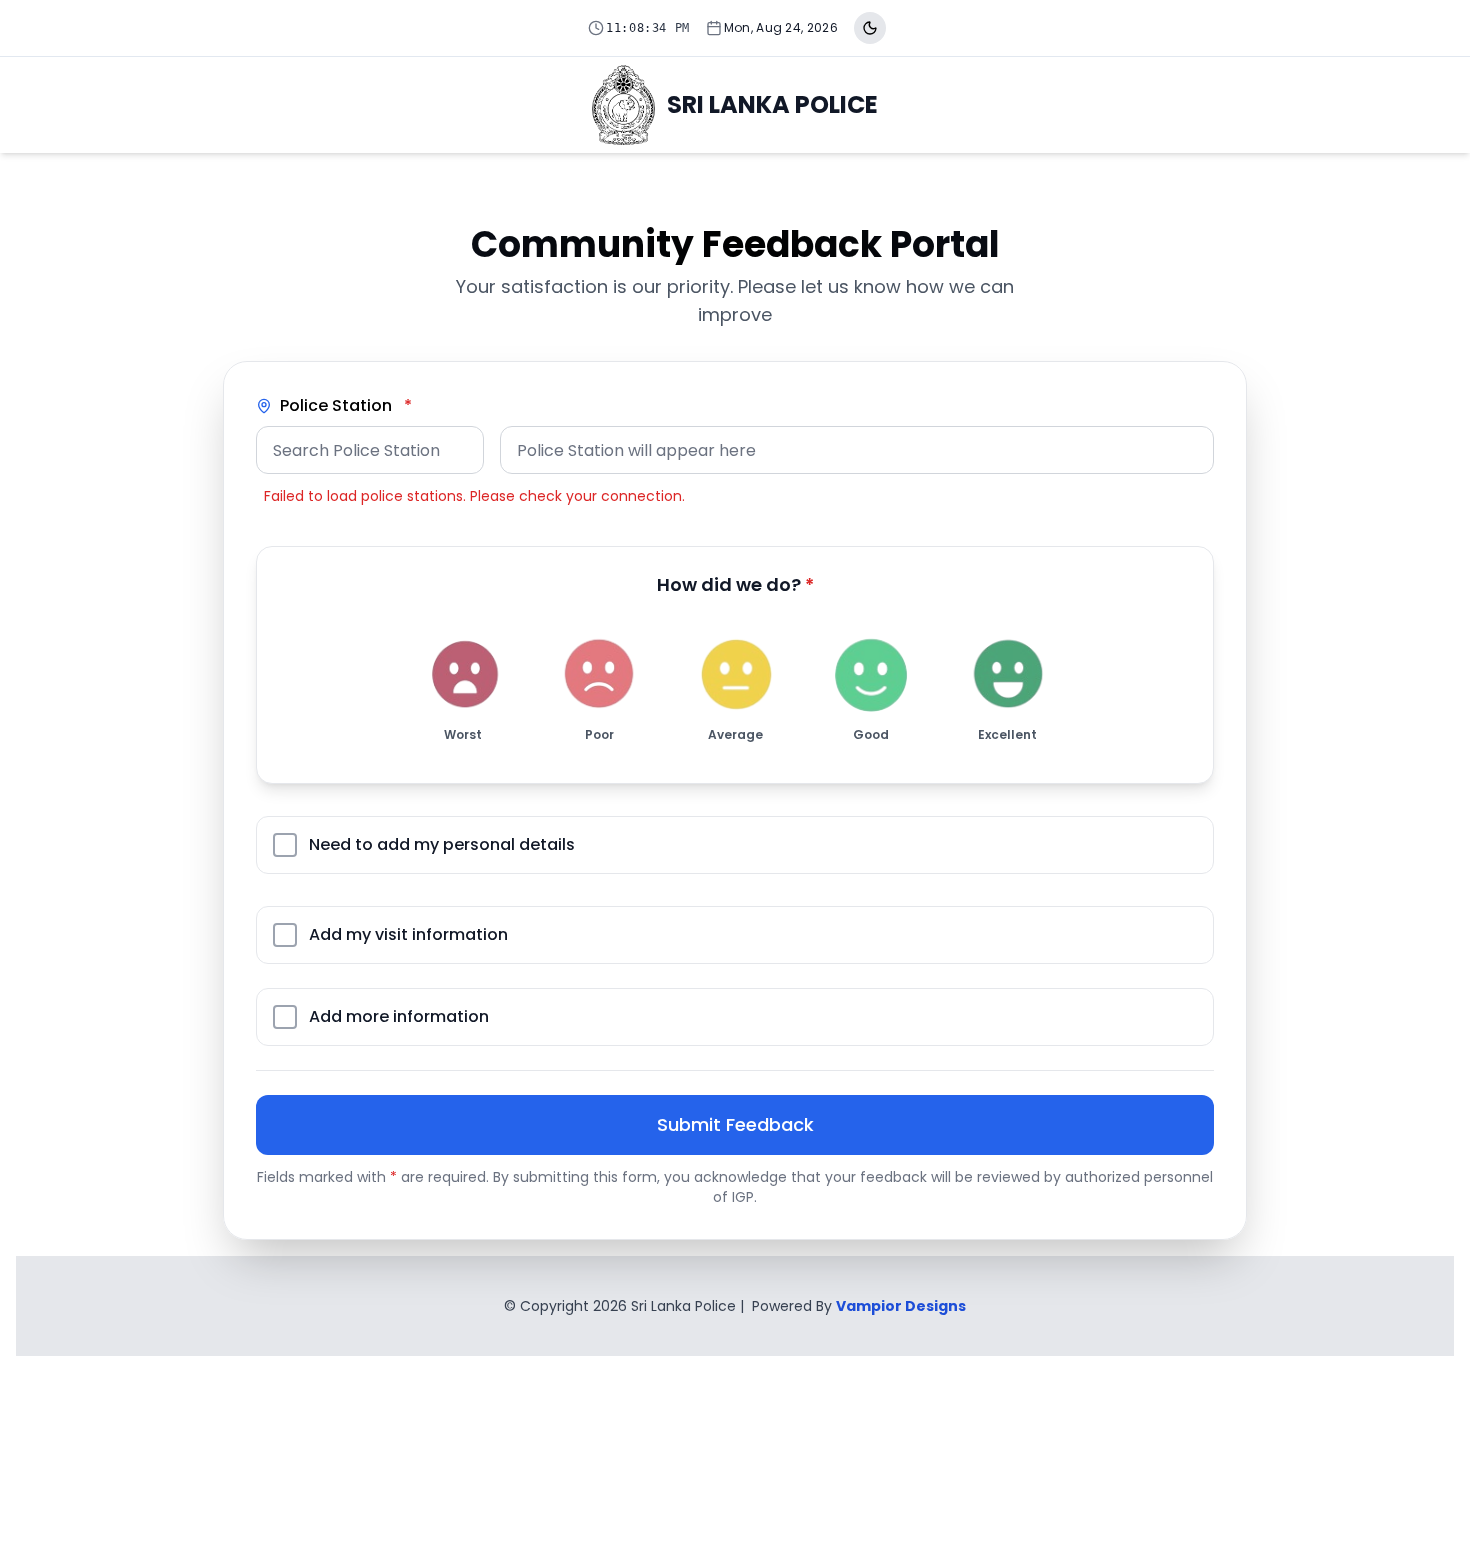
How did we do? (735, 584)
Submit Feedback (735, 1124)
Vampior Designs (901, 1306)
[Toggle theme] (870, 28)
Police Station (346, 405)
